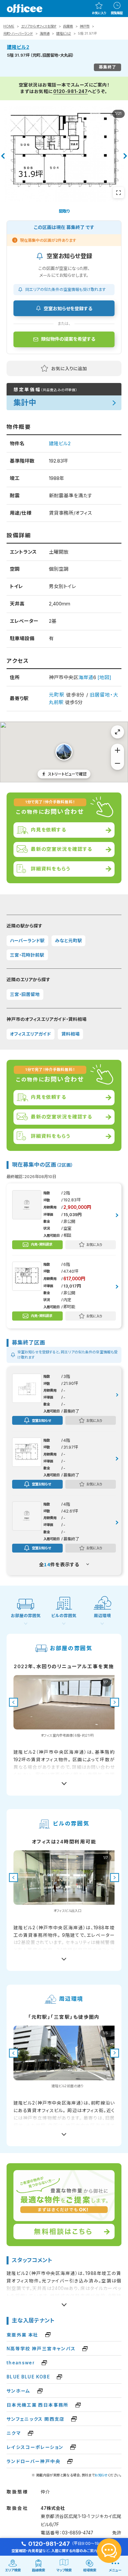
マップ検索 (64, 2570)
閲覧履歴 (117, 13)
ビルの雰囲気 (64, 1616)
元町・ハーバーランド (18, 34)
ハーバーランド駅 (27, 941)
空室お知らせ (41, 1420)
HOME (9, 26)
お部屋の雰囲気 (26, 1616)
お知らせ (101, 2475)
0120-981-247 (71, 91)
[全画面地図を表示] (117, 732)
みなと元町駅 (69, 941)
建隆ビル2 (64, 34)
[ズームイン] (117, 750)
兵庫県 (68, 26)
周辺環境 (102, 1616)
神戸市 (85, 26)
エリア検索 (13, 2570)
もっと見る (64, 1781)
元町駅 (57, 695)
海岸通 (45, 34)
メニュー (115, 2570)
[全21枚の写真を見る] (118, 193)
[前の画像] (13, 1702)
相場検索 (90, 2570)
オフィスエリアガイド (30, 1034)
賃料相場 (71, 1034)
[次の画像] (115, 1702)
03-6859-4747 (78, 2533)
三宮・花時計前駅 (27, 955)
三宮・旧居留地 (25, 994)
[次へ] (125, 156)
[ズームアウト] (117, 763)
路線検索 (38, 2570)
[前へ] (3, 156)
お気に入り (99, 13)
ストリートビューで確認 (67, 774)
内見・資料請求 (42, 1244)
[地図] (104, 677)
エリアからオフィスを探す (39, 26)
